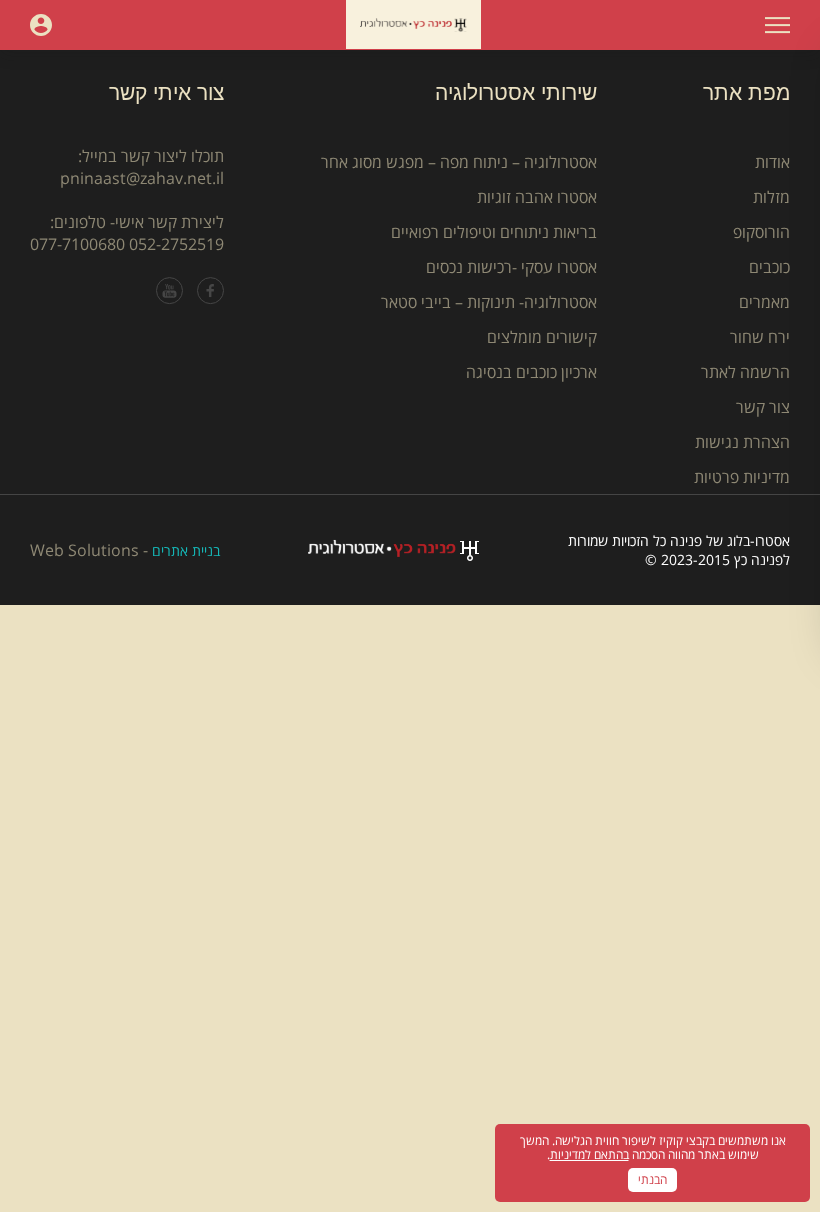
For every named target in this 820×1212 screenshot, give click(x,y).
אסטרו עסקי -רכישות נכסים (511, 267)
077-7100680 (77, 244)
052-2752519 (176, 244)
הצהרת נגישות (742, 442)
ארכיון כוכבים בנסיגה (531, 372)
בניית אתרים (186, 550)
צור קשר (763, 407)
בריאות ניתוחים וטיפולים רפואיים (494, 232)
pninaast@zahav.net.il (142, 178)
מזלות (771, 197)
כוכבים (769, 267)
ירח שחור (760, 337)
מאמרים (764, 302)
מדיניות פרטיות (742, 477)
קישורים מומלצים (542, 337)
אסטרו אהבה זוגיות (537, 197)
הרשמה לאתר (745, 372)
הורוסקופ (761, 232)
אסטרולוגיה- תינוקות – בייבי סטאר (489, 302)
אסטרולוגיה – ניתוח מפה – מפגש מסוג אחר (459, 162)
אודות (772, 162)
